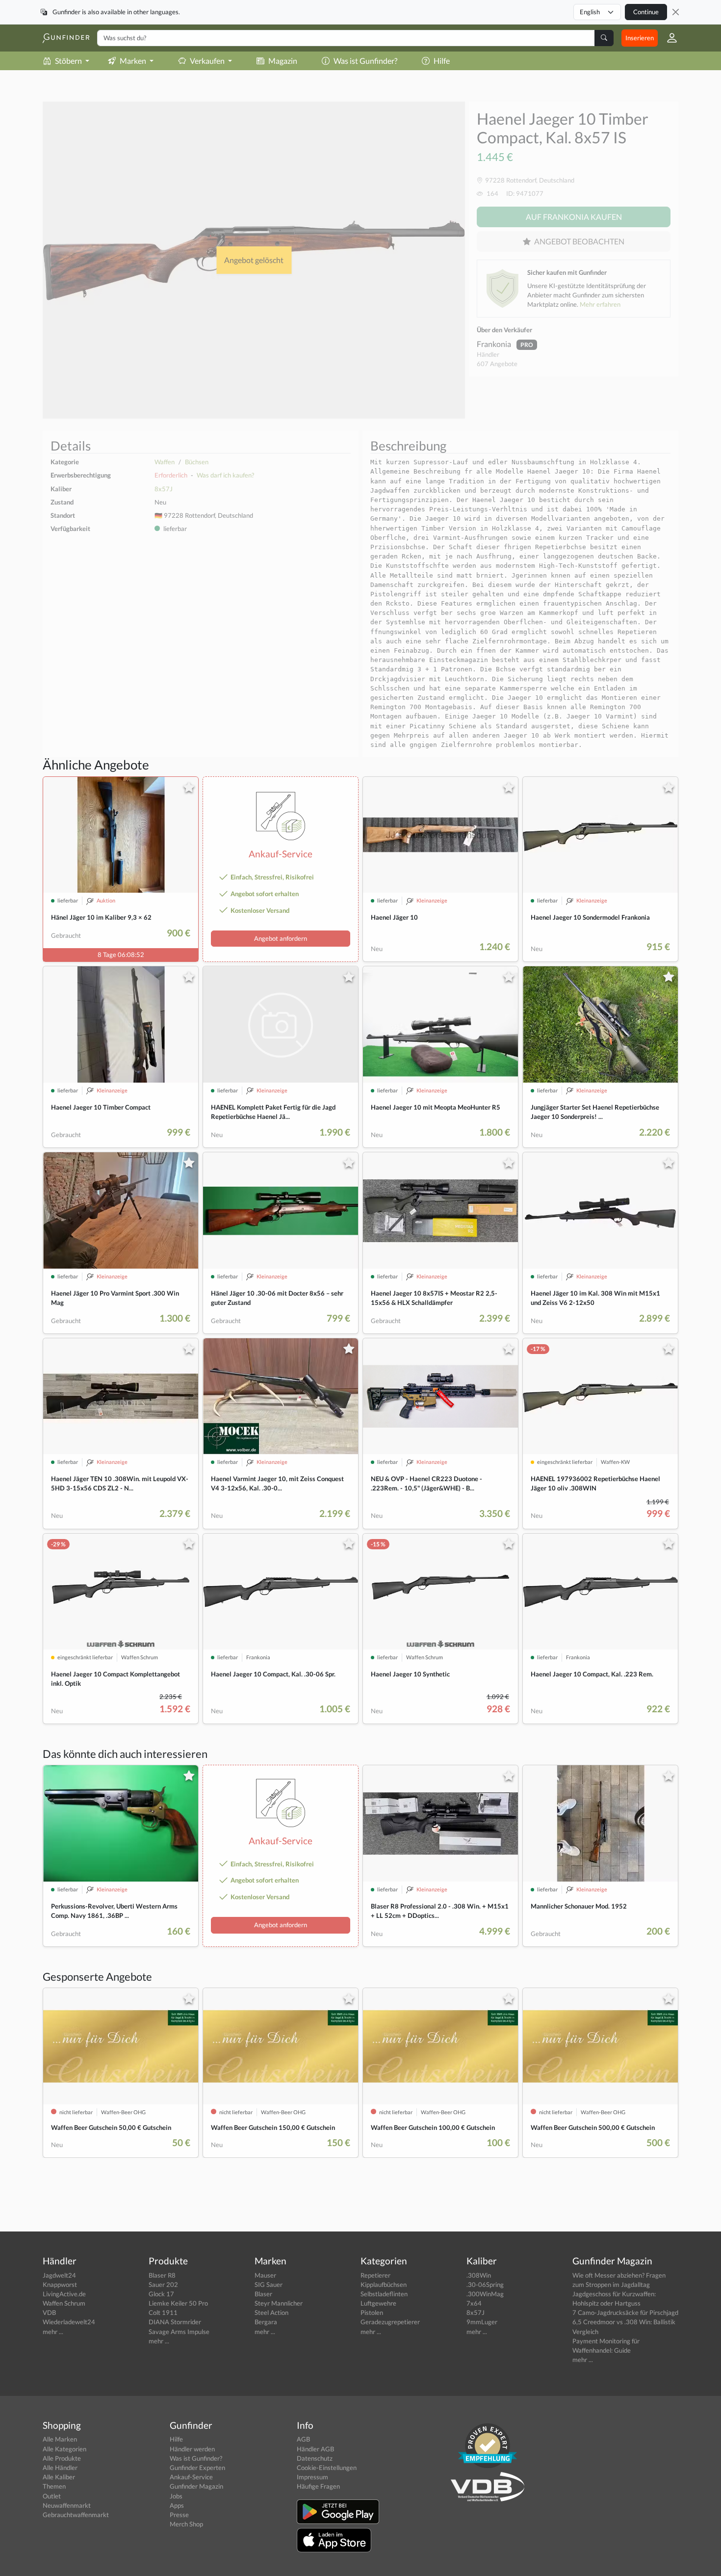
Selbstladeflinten (384, 2294)
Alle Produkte (62, 2458)
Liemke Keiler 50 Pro (178, 2303)
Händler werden (192, 2449)
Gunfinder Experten (197, 2468)
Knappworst (60, 2284)
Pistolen (372, 2312)
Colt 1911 (163, 2312)
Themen (54, 2486)
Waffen (165, 462)
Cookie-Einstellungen (327, 2468)
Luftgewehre (378, 2303)
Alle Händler (60, 2468)
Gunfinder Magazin (196, 2486)
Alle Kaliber (59, 2477)
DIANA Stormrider (175, 2322)
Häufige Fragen (318, 2486)
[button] (668, 38)
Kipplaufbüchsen (384, 2284)
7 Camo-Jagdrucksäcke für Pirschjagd (625, 2312)
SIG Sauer (269, 2284)
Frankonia (495, 344)
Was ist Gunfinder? (365, 61)
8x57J (164, 489)
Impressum (312, 2477)
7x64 (474, 2303)
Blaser (263, 2294)
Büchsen (197, 462)
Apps (177, 2505)
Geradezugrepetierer (390, 2322)
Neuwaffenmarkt (67, 2505)
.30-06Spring (485, 2284)
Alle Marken (60, 2439)
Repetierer (375, 2275)
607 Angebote (497, 364)
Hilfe (442, 61)
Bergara (266, 2322)
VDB (49, 2312)
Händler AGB (315, 2449)
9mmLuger (482, 2322)
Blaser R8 (162, 2275)
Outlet (52, 2496)
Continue (646, 12)
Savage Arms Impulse (179, 2332)
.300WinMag (485, 2294)
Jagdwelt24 (59, 2275)
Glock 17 (161, 2294)
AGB (303, 2439)
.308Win (479, 2275)
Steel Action (271, 2312)
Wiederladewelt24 (69, 2322)
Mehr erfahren (600, 304)
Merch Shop (186, 2524)
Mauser (265, 2275)
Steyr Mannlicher (279, 2303)
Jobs (176, 2496)
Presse (179, 2515)
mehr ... (53, 2332)
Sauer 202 (163, 2284)
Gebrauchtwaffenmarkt (76, 2515)
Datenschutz (315, 2458)
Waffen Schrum (64, 2303)
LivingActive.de (64, 2294)
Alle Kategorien (64, 2449)
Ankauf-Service (191, 2477)
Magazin (283, 61)
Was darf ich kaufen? (225, 475)
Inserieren (640, 38)
